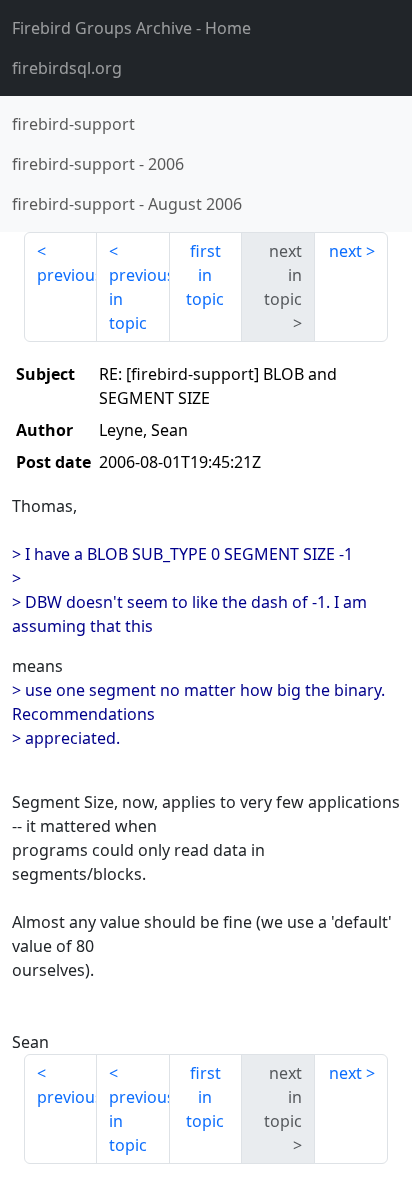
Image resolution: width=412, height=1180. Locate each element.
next (345, 251)
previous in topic (139, 299)
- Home (131, 28)
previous (67, 275)
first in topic (205, 275)
